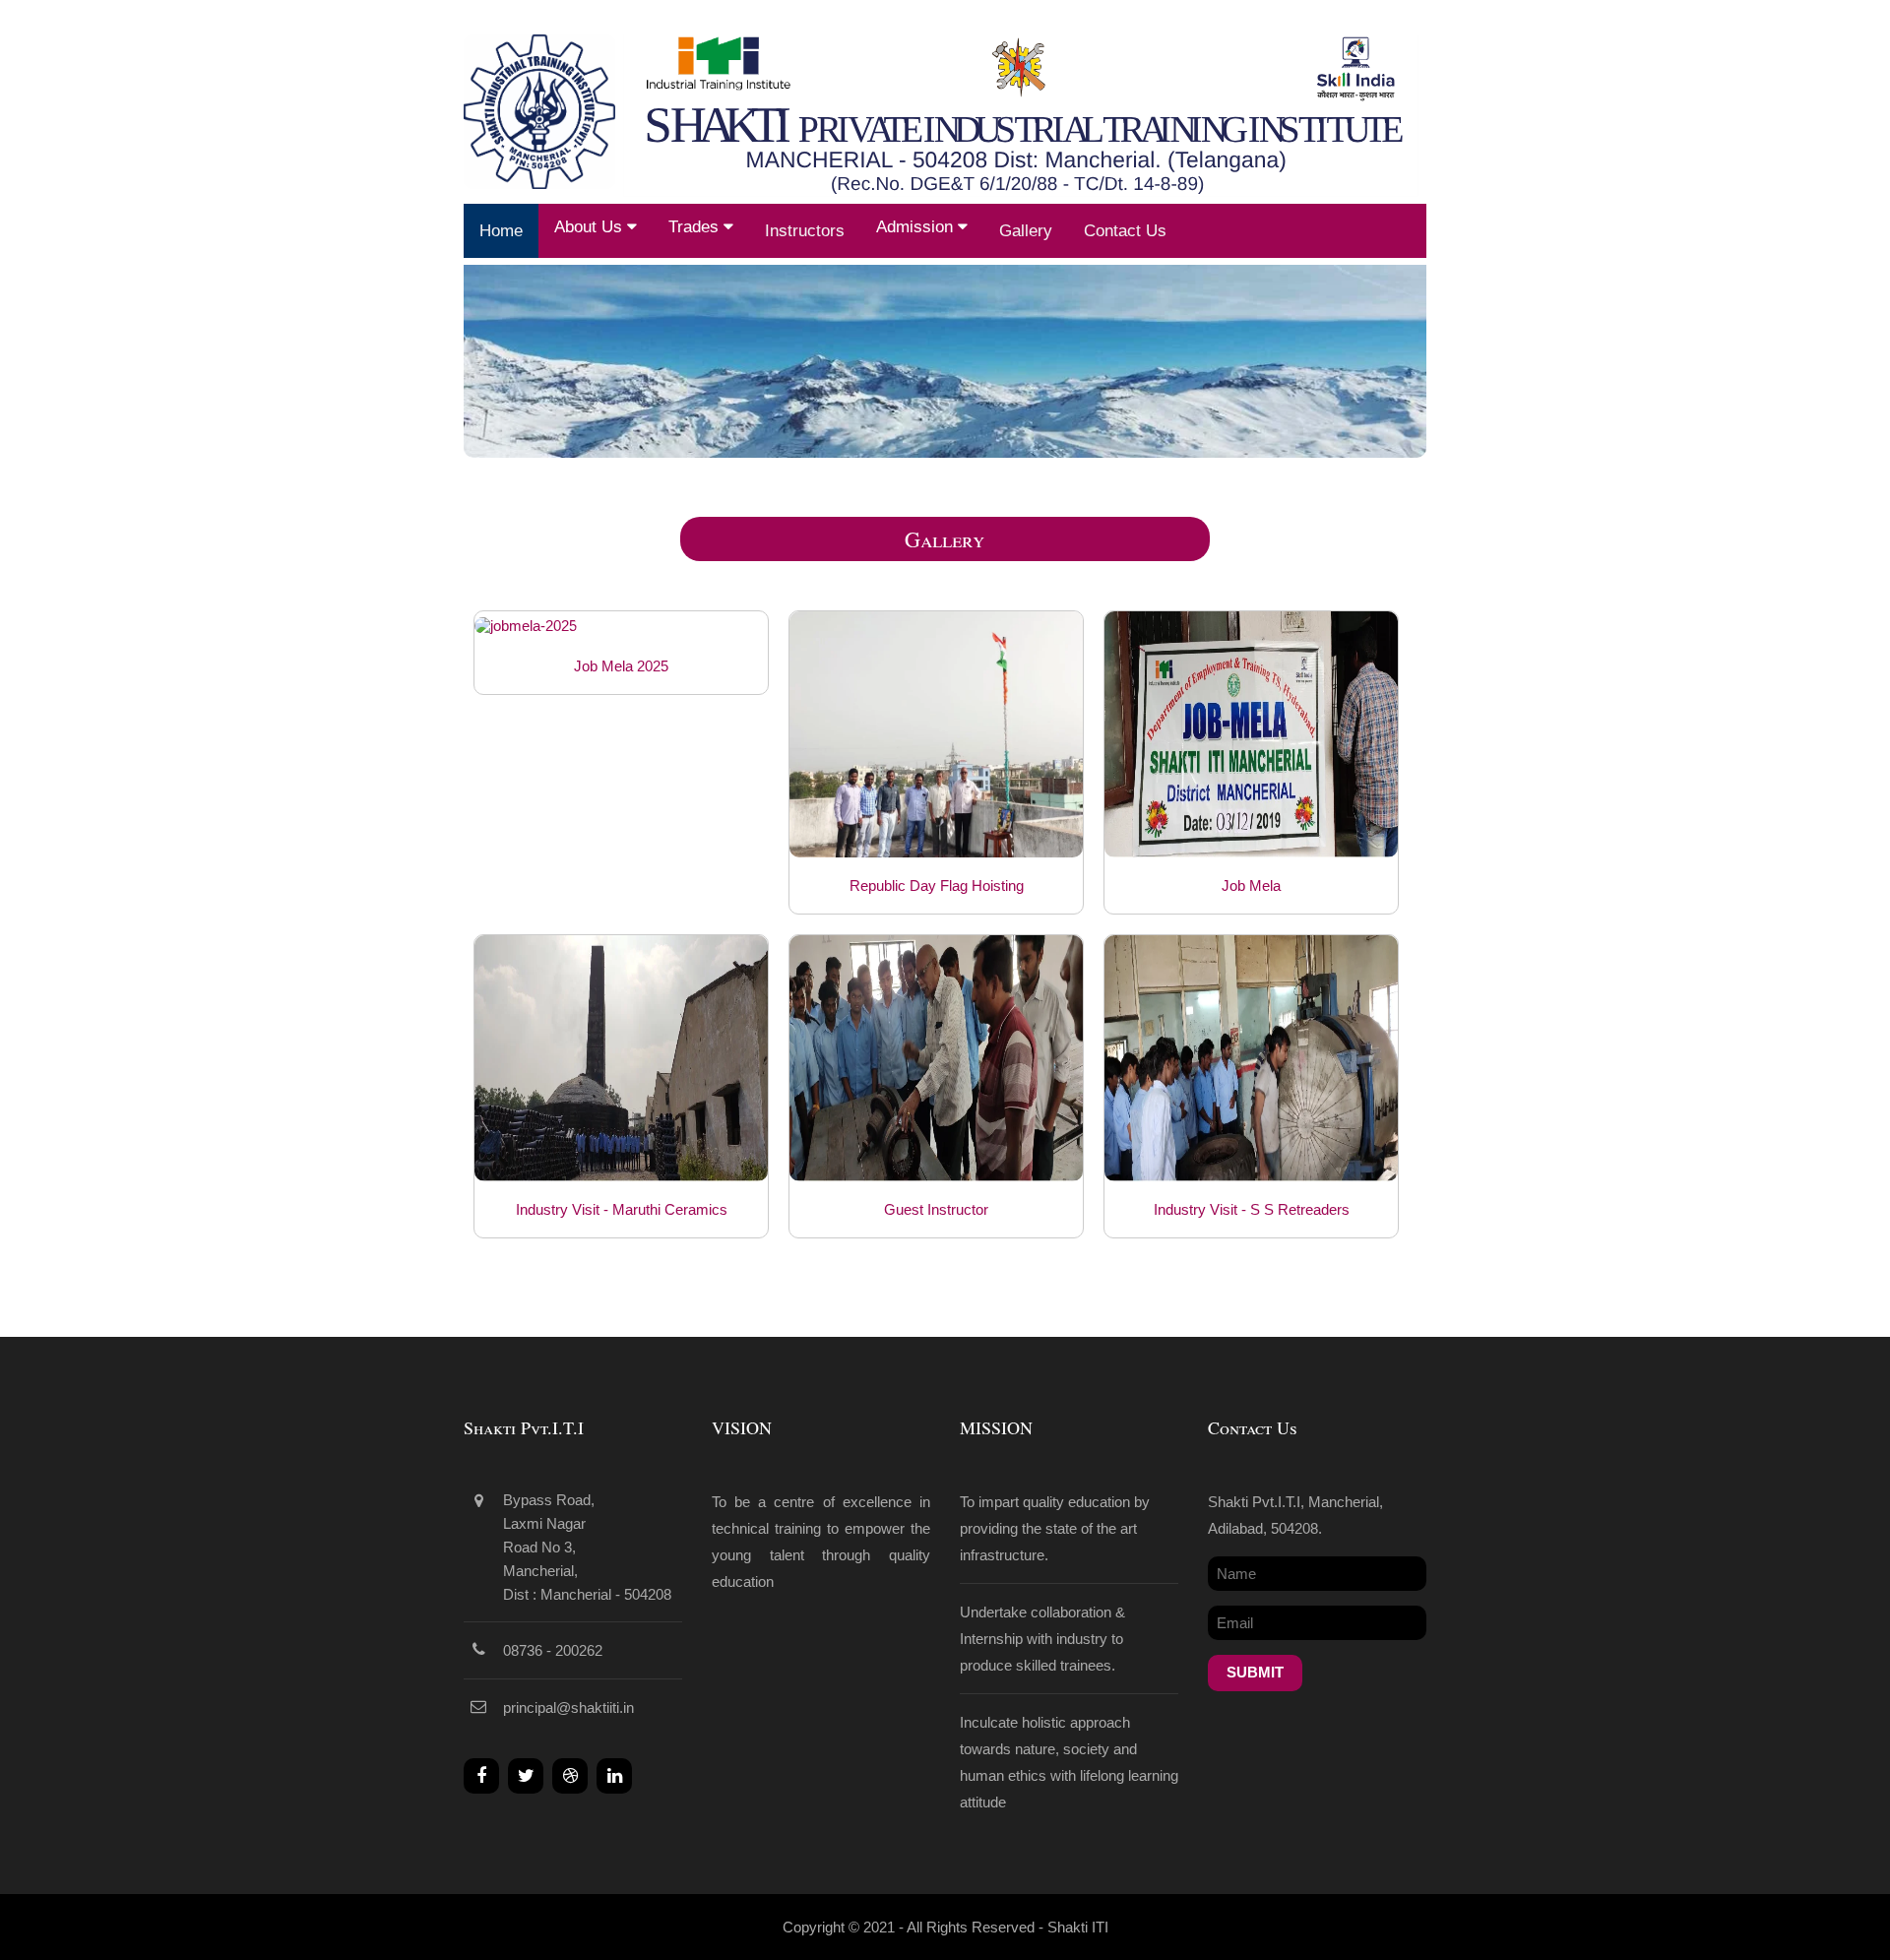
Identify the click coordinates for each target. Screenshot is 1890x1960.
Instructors (805, 231)
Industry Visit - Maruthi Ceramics (622, 1209)
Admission (917, 227)
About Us (591, 227)
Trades (696, 227)
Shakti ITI (1078, 1927)
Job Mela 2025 (621, 666)
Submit (1255, 1672)
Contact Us (1125, 231)
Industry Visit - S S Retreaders (1252, 1209)
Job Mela (1251, 885)
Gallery (1026, 231)
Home (501, 231)
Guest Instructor (936, 1209)
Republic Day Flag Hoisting (937, 885)
